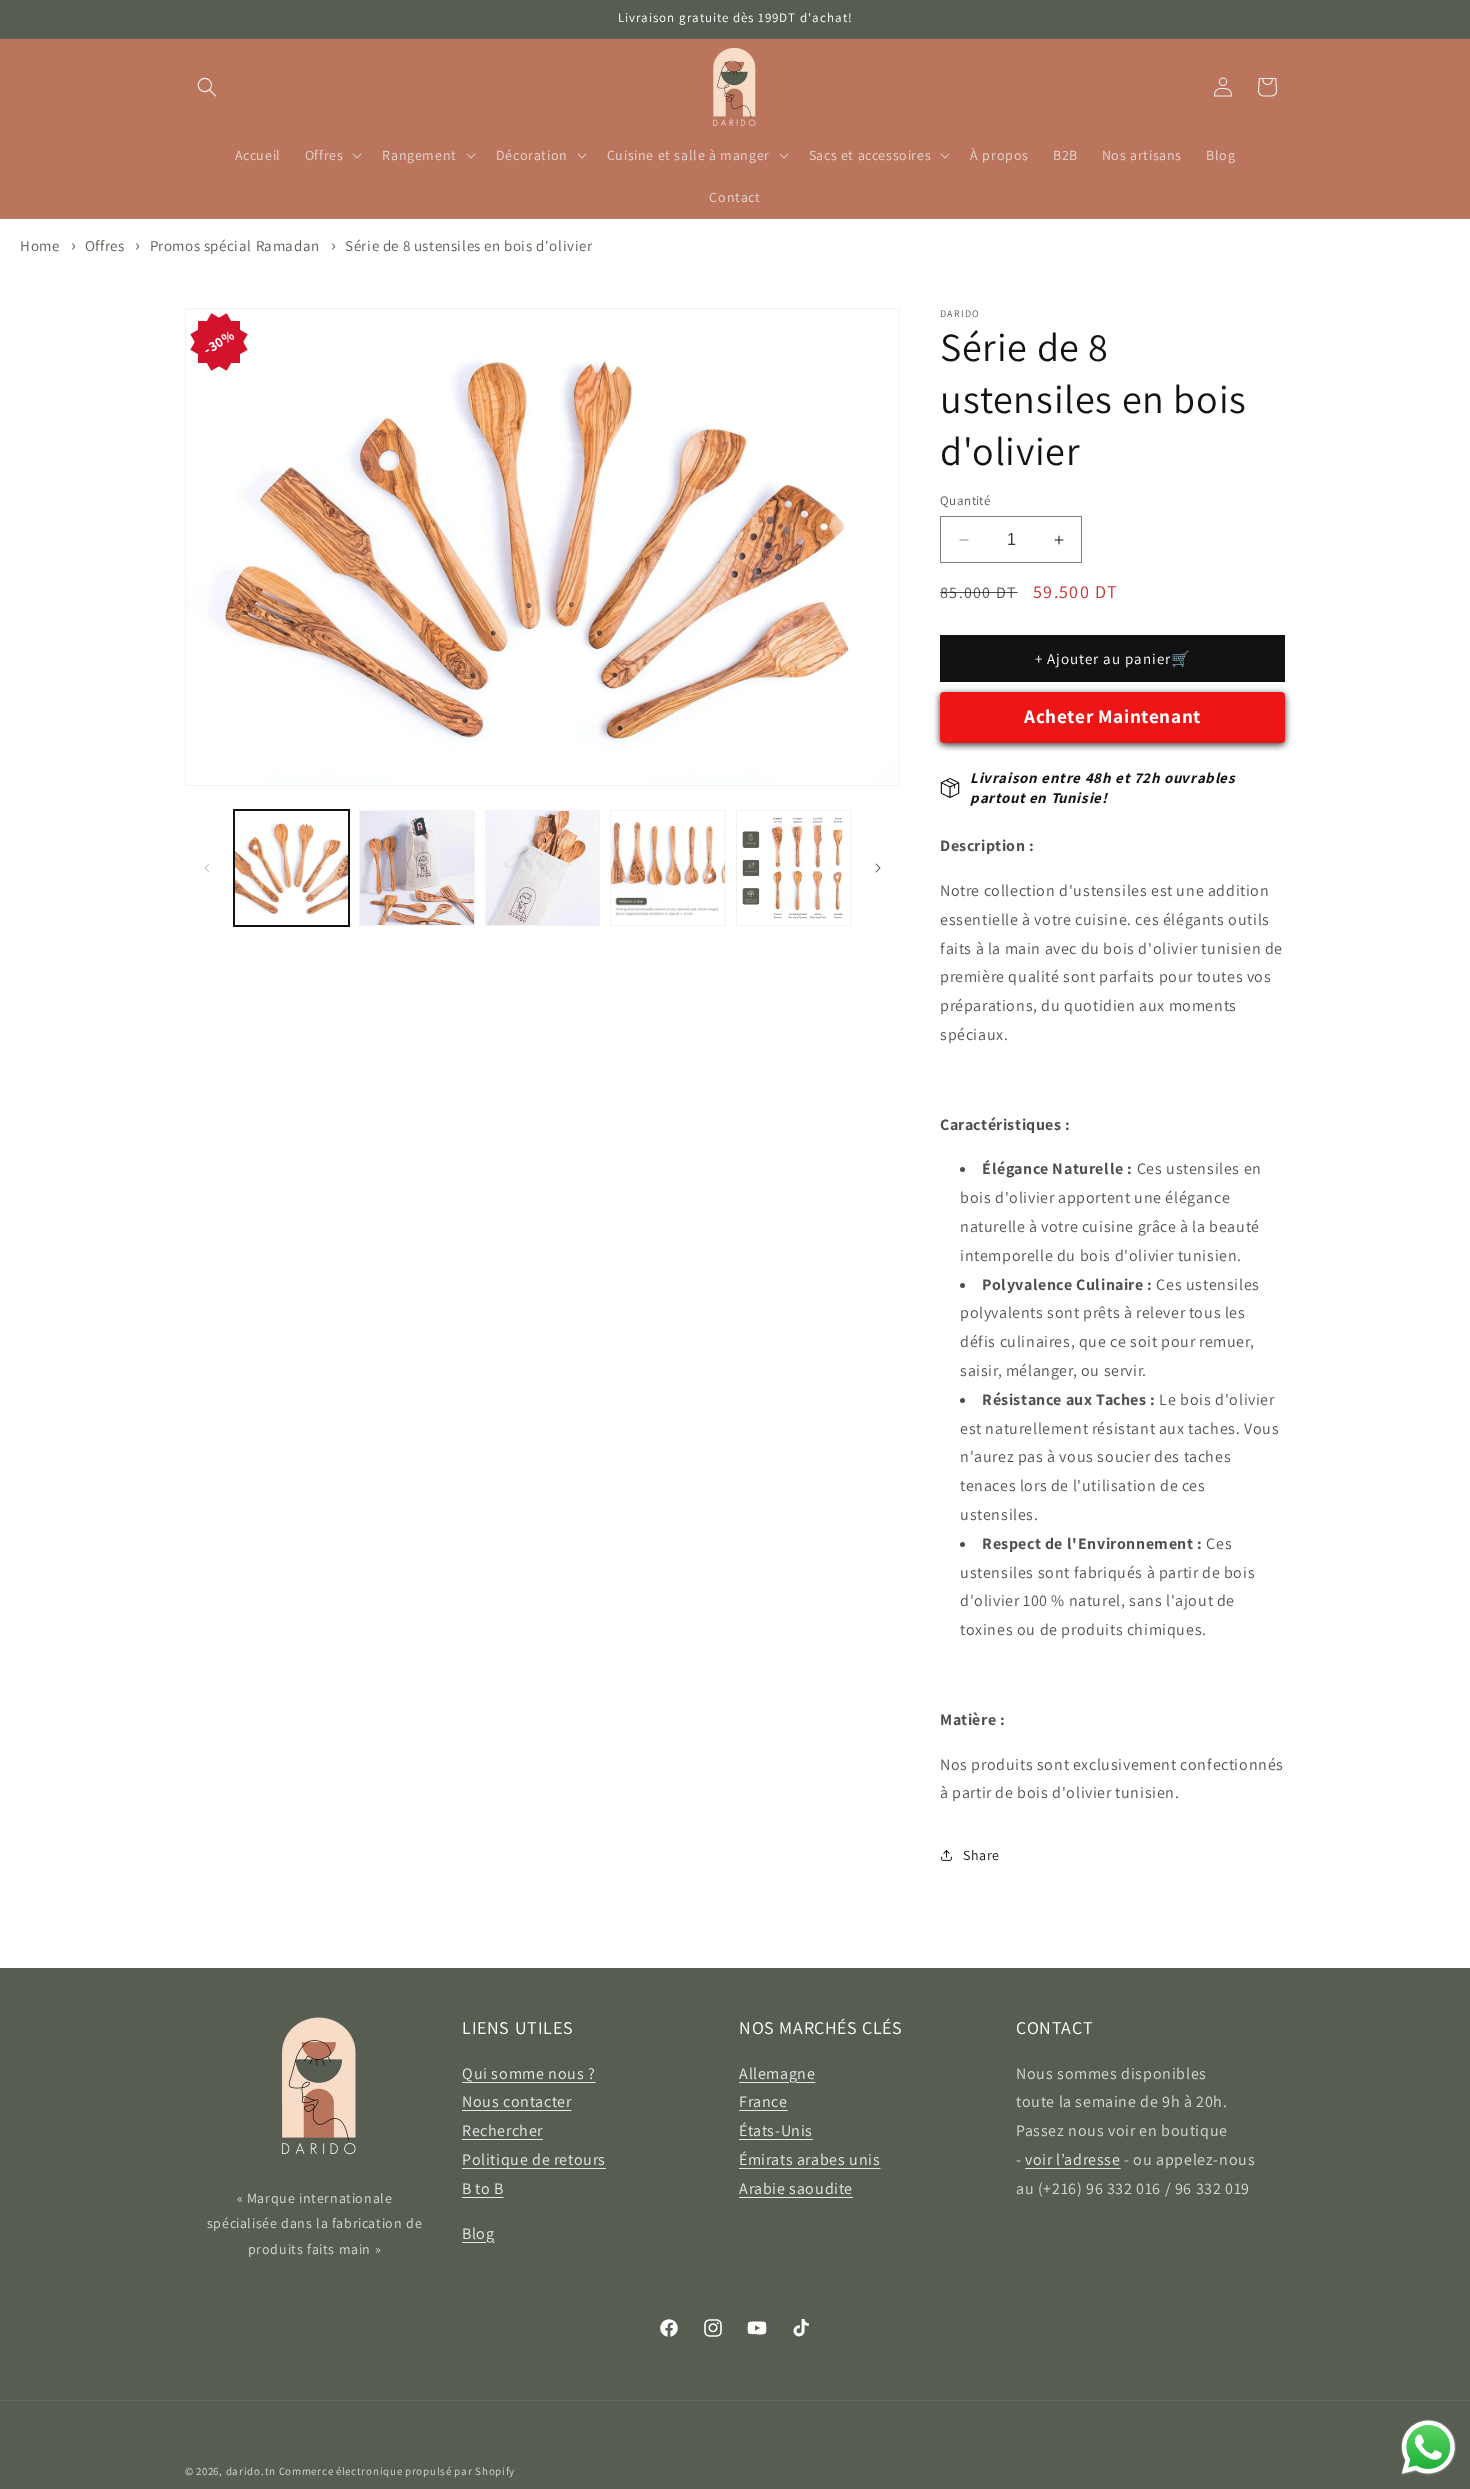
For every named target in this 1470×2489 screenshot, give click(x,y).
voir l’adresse (1072, 2159)
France (763, 2101)
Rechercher (502, 2130)
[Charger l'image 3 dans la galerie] (542, 867)
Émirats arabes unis (809, 2159)
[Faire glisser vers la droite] (878, 868)
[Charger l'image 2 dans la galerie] (416, 867)
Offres (106, 245)
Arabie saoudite (796, 2188)
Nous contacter (516, 2101)
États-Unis (776, 2130)
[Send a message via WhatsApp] (1428, 2447)
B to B (483, 2188)
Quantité (965, 500)
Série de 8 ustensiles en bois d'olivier (468, 245)
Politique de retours (534, 2159)
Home (39, 245)
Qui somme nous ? (529, 2073)
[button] (207, 87)
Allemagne (777, 2073)
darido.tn (251, 2471)
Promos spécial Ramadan (235, 245)
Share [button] (981, 1855)
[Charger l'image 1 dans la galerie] (291, 867)
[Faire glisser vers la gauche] (207, 868)
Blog (478, 2233)
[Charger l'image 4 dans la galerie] (667, 867)
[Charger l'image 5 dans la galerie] (793, 867)
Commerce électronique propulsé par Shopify (397, 2471)
